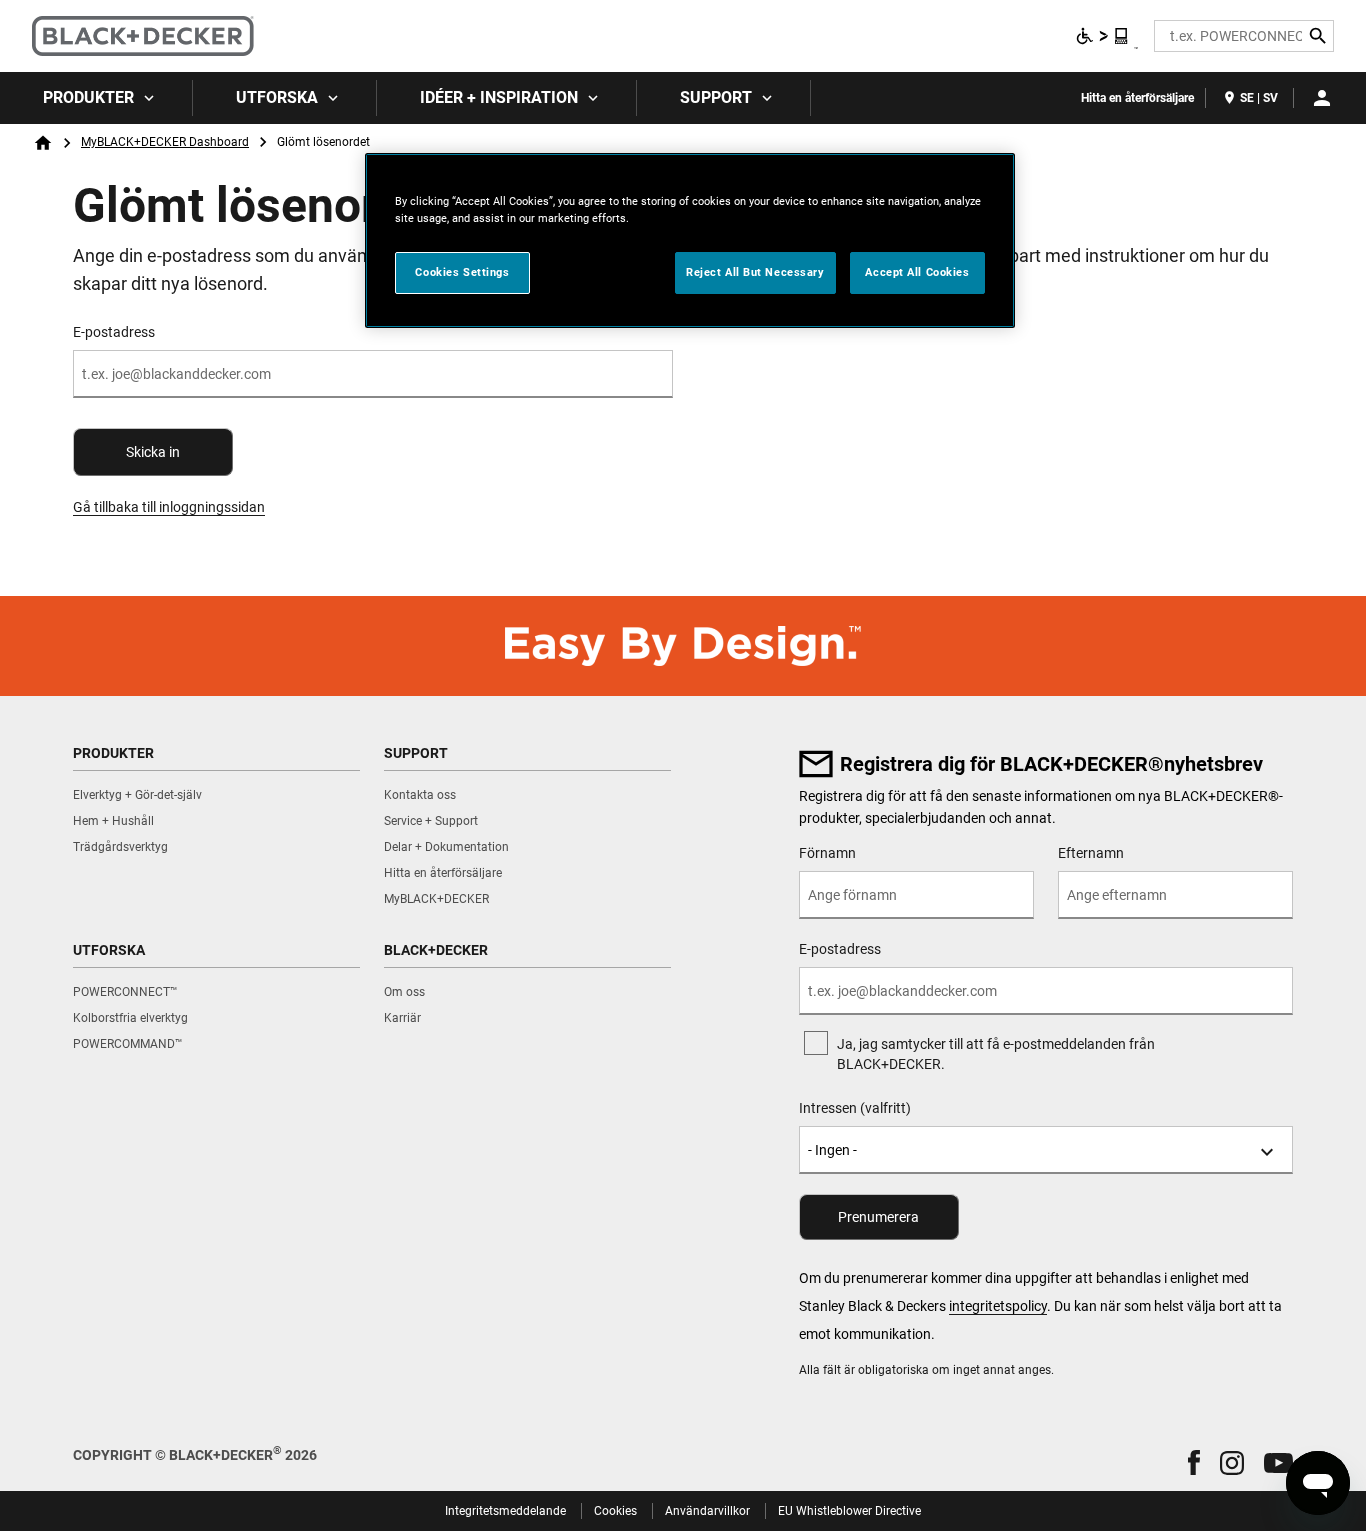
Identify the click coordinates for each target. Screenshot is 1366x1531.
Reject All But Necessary (755, 272)
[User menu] (1322, 98)
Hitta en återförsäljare (1137, 98)
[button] (1194, 1462)
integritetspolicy (998, 1306)
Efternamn (1091, 853)
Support (716, 97)
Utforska (277, 97)
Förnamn (827, 853)
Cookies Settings (462, 272)
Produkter (88, 97)
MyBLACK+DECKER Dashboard (165, 142)
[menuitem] (96, 98)
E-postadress (114, 332)
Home (43, 143)
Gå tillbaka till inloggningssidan (169, 507)
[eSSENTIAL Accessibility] (1103, 36)
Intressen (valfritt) (855, 1108)
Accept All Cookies (917, 272)
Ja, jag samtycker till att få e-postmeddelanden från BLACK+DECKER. (996, 1054)
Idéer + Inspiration (499, 97)
